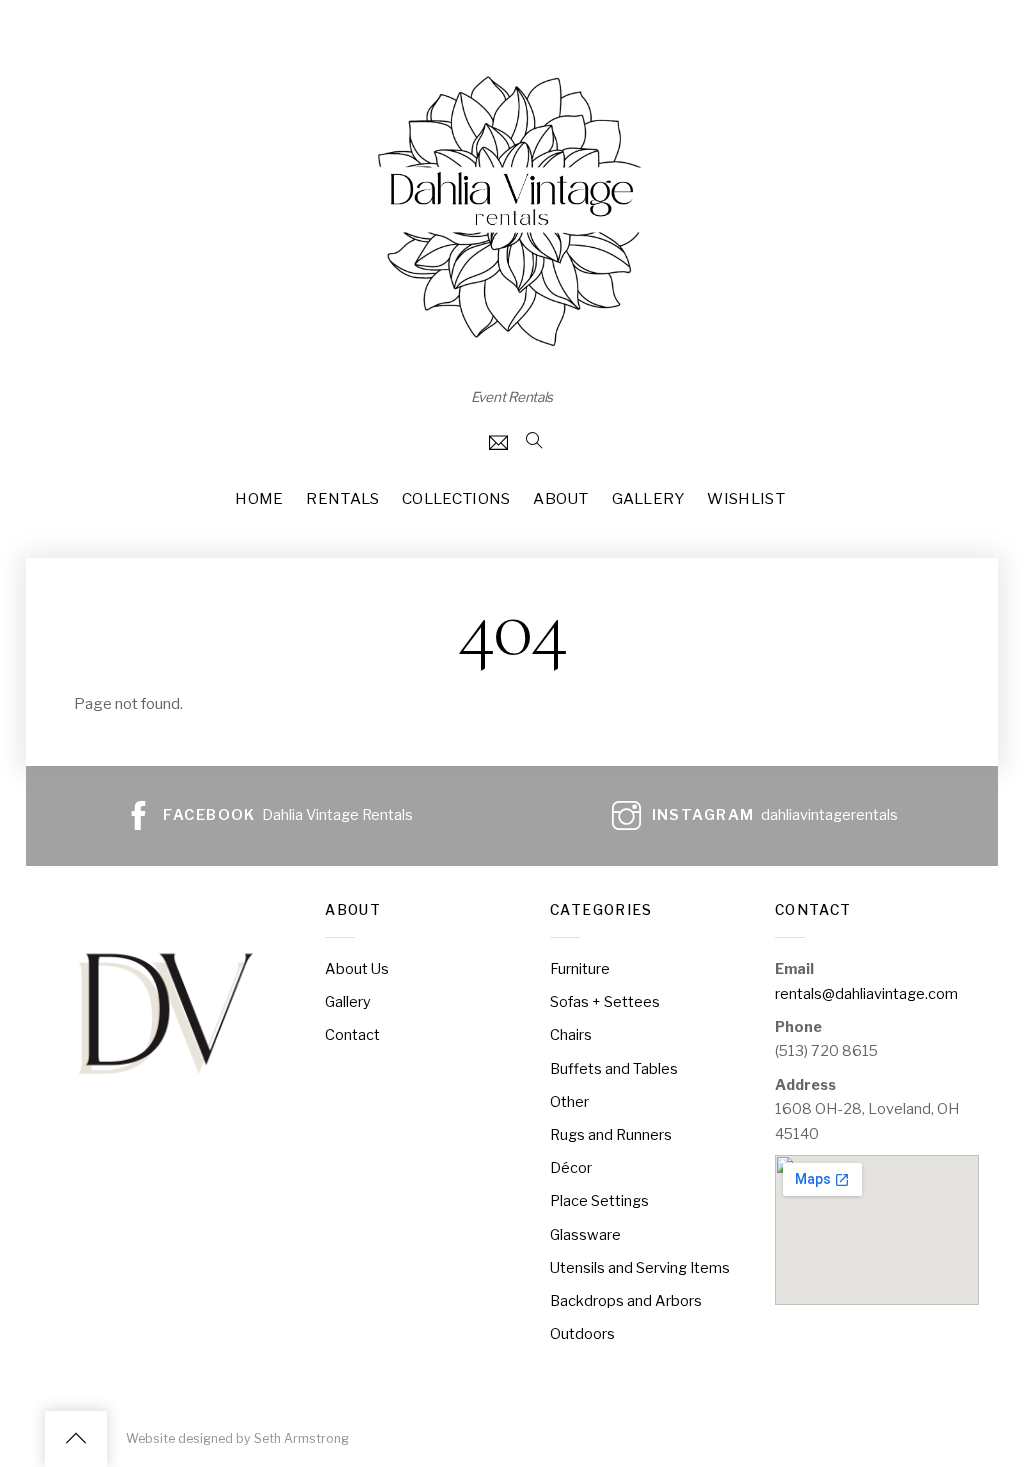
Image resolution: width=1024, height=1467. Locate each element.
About (561, 498)
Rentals (342, 498)
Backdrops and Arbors (626, 1301)
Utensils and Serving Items (640, 1268)
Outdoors (582, 1334)
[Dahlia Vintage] (512, 347)
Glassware (585, 1235)
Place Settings (599, 1201)
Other (569, 1102)
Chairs (571, 1035)
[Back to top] (76, 1439)
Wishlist (745, 498)
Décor (571, 1168)
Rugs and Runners (611, 1135)
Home (259, 498)
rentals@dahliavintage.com (866, 994)
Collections (456, 498)
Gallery (648, 498)
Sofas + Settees (605, 1002)
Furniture (580, 969)
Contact (352, 1035)
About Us (357, 969)
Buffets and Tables (614, 1069)
